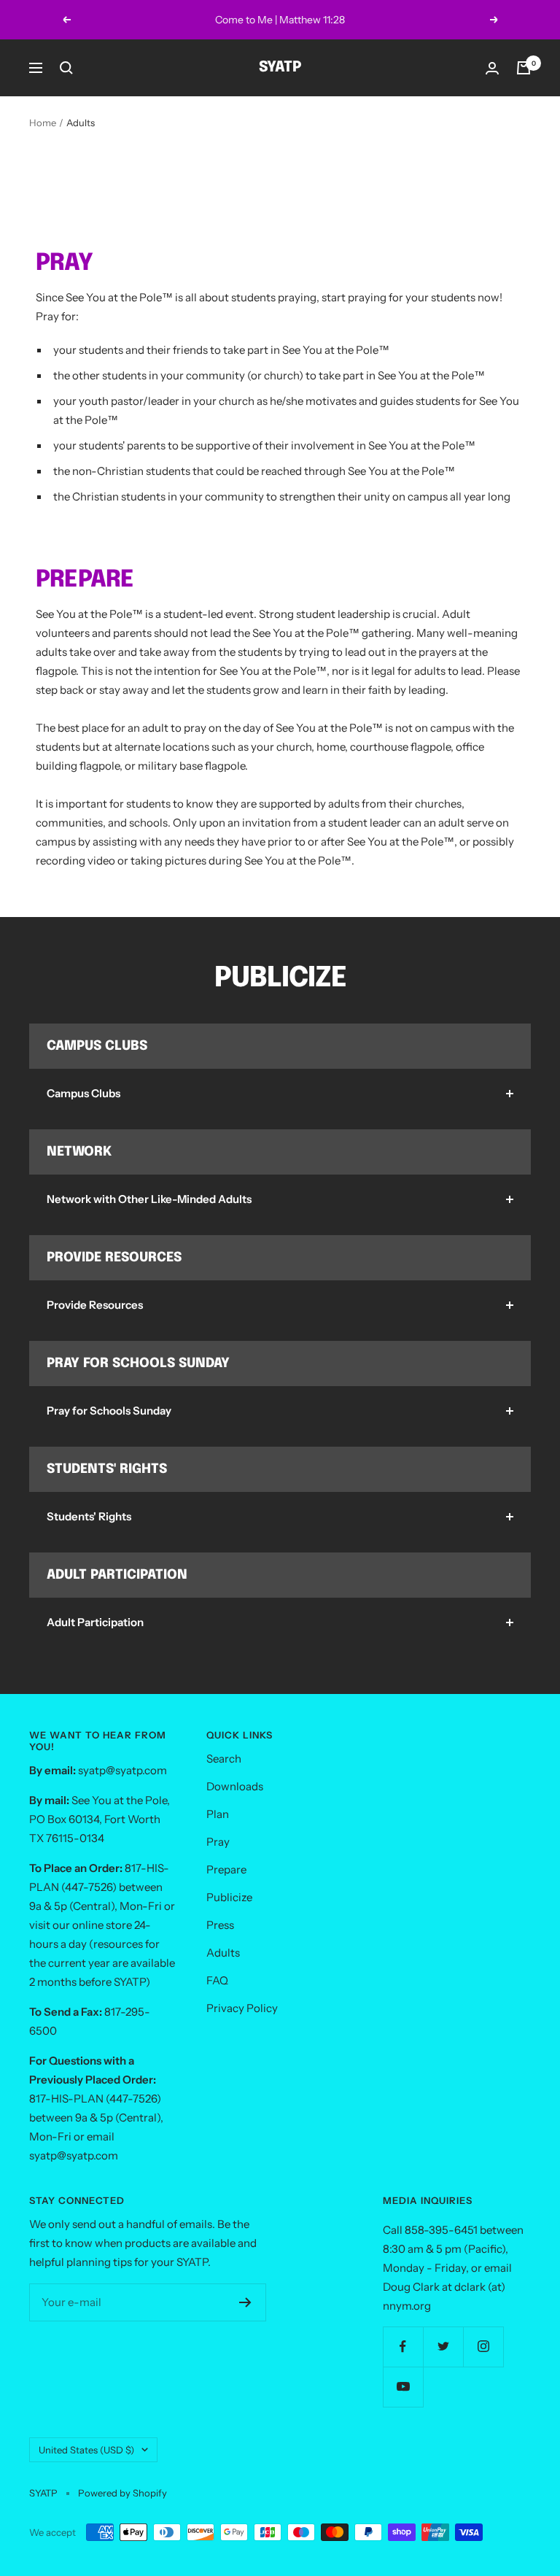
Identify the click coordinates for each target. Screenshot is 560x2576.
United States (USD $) (86, 2450)
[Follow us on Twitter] (443, 2347)
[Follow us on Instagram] (483, 2347)
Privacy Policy (242, 2008)
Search (224, 1759)
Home (43, 123)
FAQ (217, 1980)
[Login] (492, 68)
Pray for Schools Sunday (109, 1411)
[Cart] (524, 68)
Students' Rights (89, 1516)
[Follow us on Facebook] (403, 2347)
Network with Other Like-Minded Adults (149, 1199)
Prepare (226, 1869)
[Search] (66, 68)
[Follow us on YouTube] (403, 2387)
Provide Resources (95, 1305)
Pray (218, 1842)
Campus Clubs (83, 1093)
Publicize (229, 1897)
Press (220, 1925)
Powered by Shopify (122, 2493)
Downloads (235, 1786)
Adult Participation (95, 1622)
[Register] (245, 2302)
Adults (223, 1953)
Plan (218, 1814)
